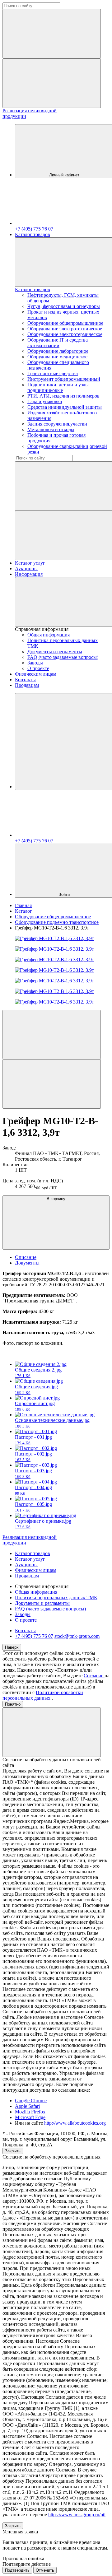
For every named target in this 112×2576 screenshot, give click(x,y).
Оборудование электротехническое (65, 329)
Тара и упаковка (45, 401)
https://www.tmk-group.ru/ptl (77, 2515)
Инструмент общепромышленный (64, 379)
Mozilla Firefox (30, 2112)
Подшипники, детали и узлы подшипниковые (58, 387)
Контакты (25, 680)
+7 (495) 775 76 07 (34, 1636)
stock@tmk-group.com (77, 1636)
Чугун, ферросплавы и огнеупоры (64, 306)
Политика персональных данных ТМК (56, 1598)
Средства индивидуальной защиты (65, 407)
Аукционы (26, 568)
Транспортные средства (53, 373)
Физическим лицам (36, 674)
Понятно (13, 1704)
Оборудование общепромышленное (65, 323)
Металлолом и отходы (51, 429)
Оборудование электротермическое (65, 334)
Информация (29, 574)
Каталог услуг (30, 563)
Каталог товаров (33, 234)
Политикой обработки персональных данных (43, 1695)
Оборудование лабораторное (58, 351)
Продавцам (27, 685)
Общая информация (49, 635)
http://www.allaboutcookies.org (75, 2123)
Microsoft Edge (30, 2117)
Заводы (35, 663)
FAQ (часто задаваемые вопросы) (63, 657)
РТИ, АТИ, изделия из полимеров (63, 396)
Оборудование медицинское (57, 357)
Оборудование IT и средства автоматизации (58, 343)
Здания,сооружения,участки (57, 424)
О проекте (38, 668)
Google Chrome (31, 2101)
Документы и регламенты (55, 652)
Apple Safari (27, 2106)
